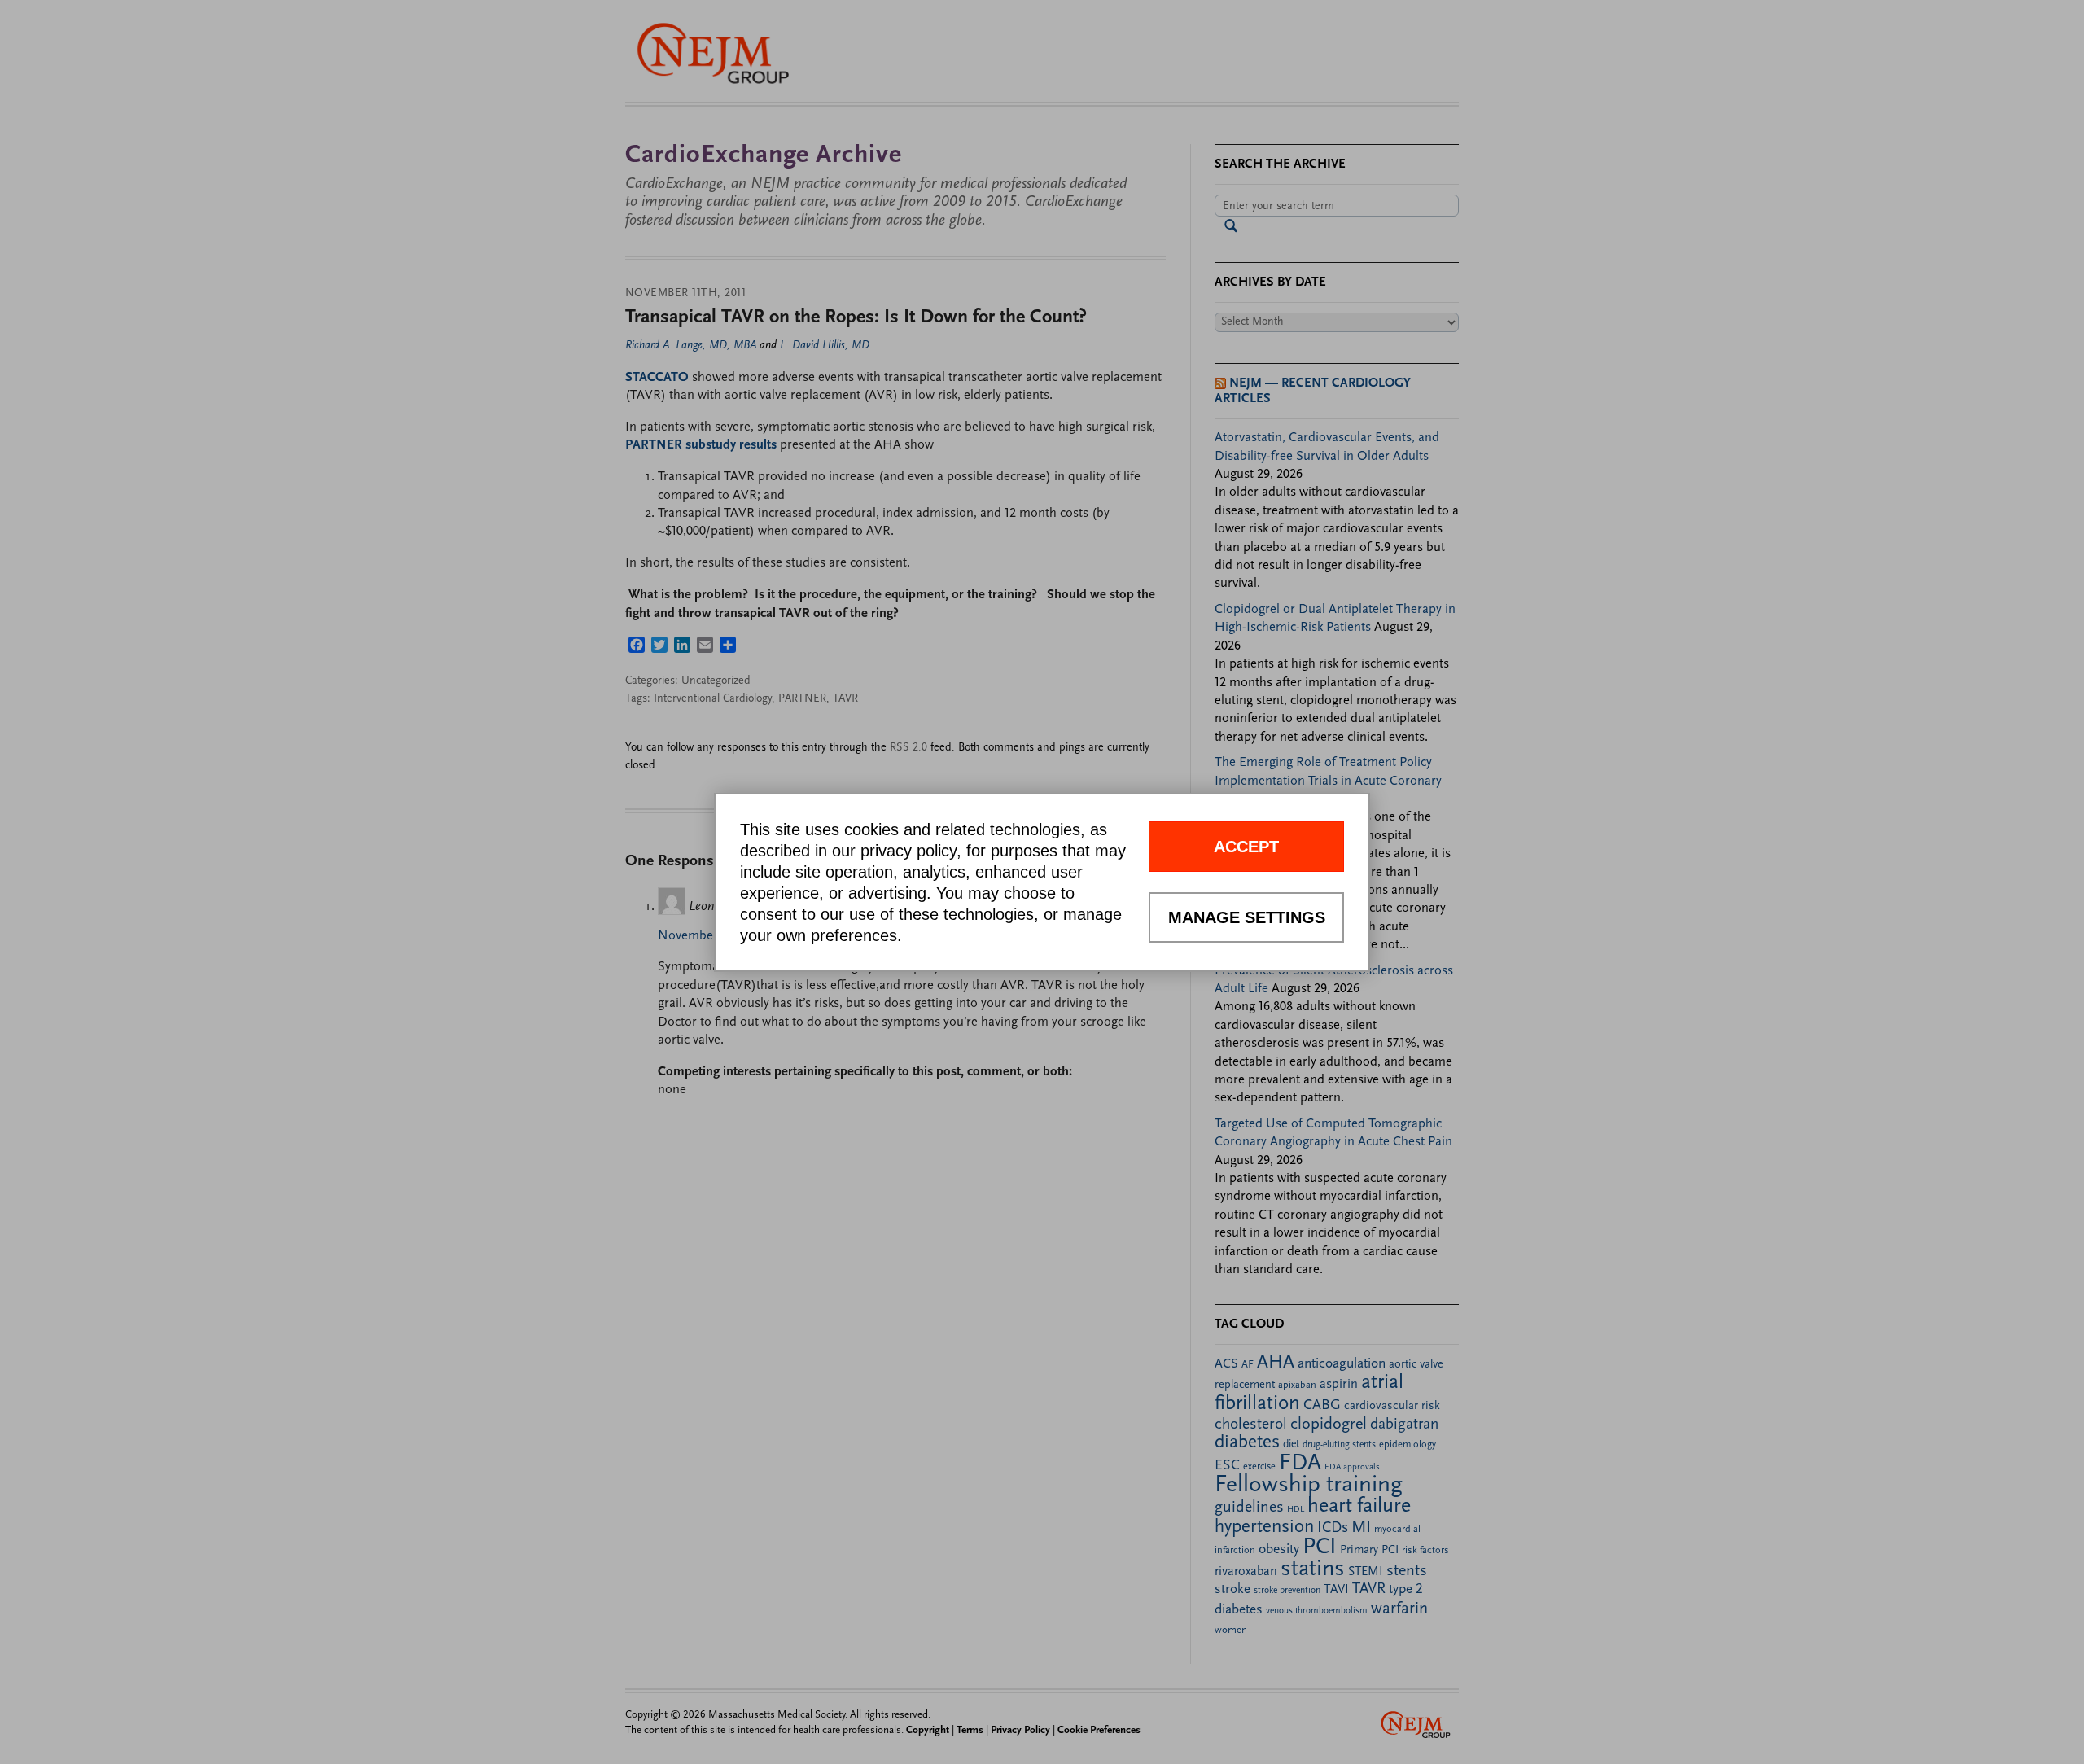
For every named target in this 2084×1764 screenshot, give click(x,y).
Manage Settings (1247, 917)
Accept (1246, 847)
